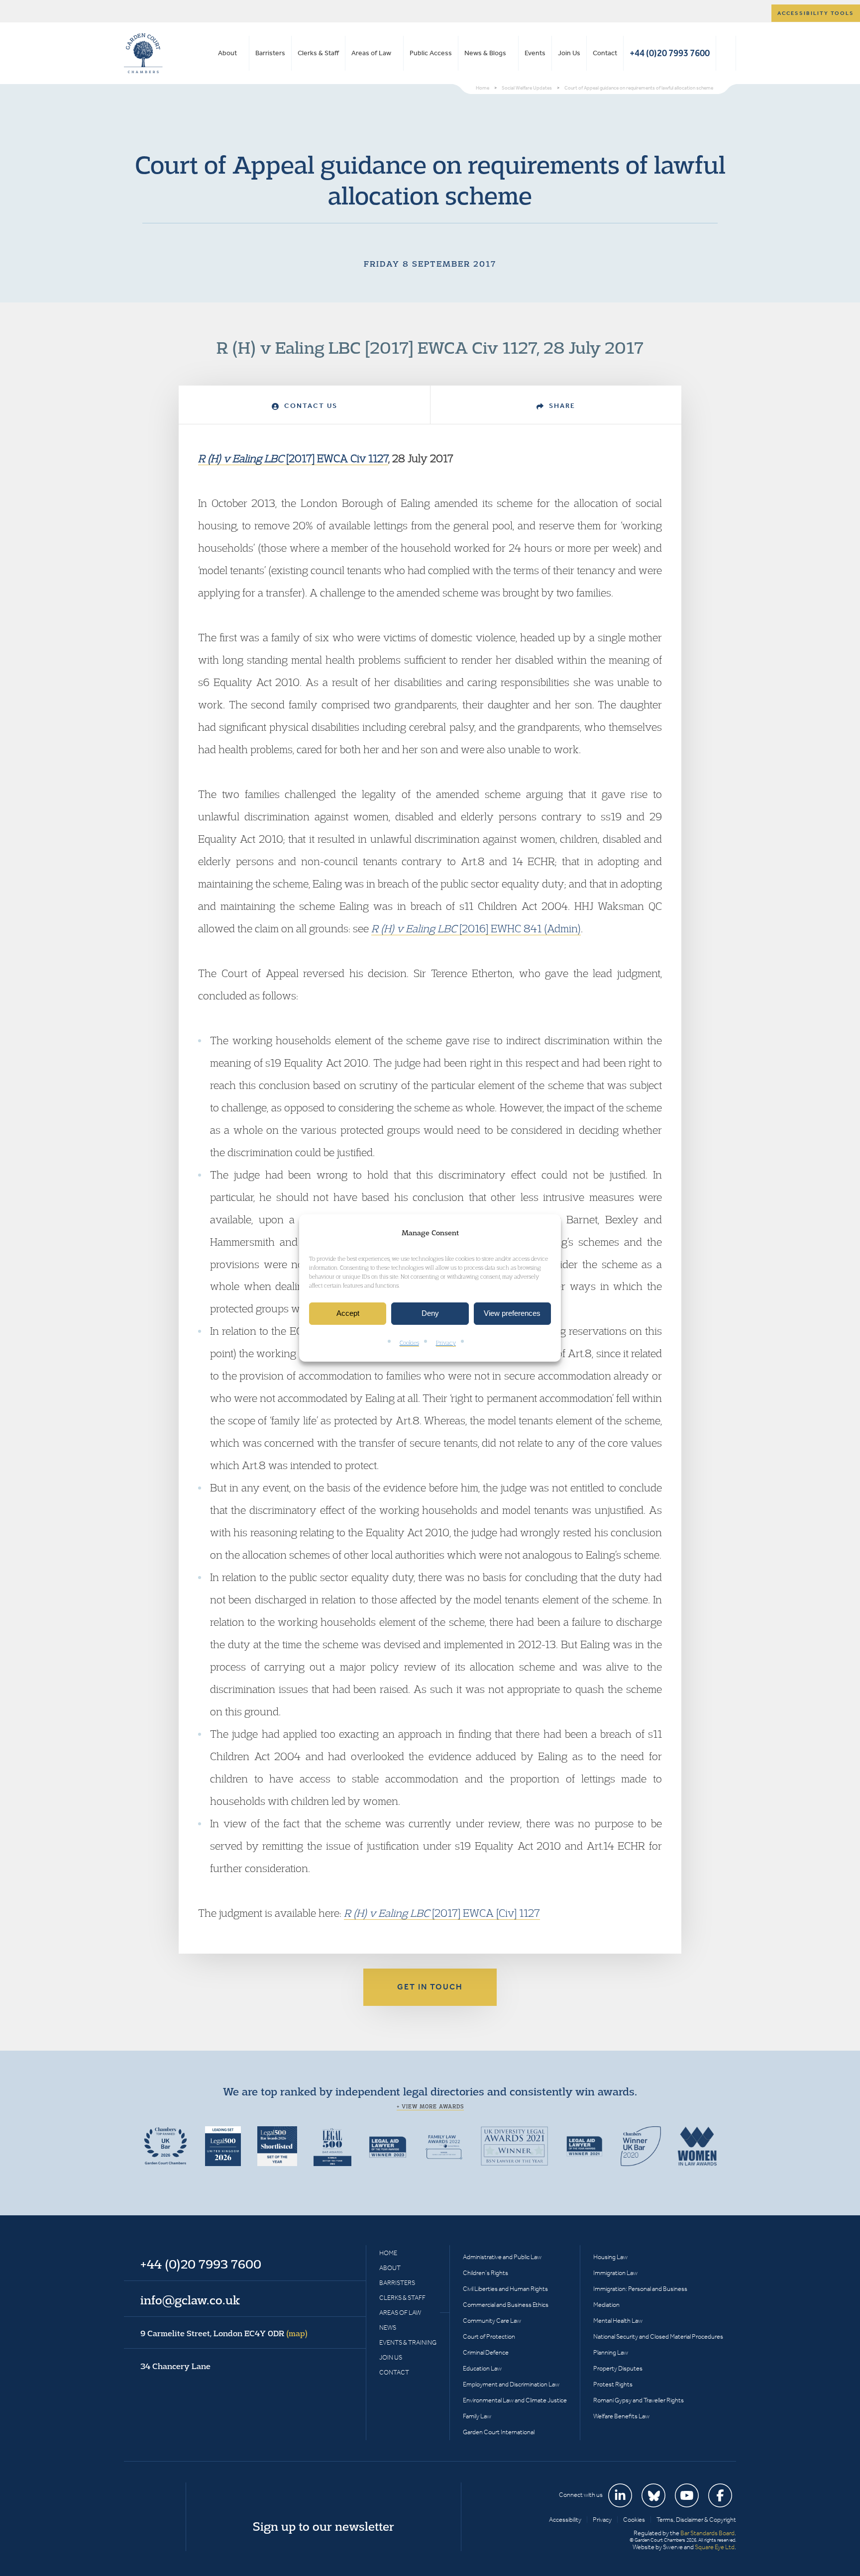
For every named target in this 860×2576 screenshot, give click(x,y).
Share (561, 406)
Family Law (477, 2416)
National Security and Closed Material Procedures (658, 2336)
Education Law (482, 2368)
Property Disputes (618, 2368)
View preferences (512, 1314)
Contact (605, 53)
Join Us (569, 53)
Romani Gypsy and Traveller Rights (639, 2400)
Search (726, 53)
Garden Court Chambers (143, 53)
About (227, 53)
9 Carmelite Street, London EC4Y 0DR (224, 2333)
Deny (430, 1314)
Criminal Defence (486, 2352)
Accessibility (565, 2520)
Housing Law (610, 2257)
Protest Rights (613, 2384)
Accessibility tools (816, 13)
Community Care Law (492, 2321)
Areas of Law (371, 53)
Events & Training (408, 2342)
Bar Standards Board (707, 2533)
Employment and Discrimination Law (511, 2384)
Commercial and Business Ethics (506, 2305)
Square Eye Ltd (715, 2547)
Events (535, 53)
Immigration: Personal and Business (640, 2289)
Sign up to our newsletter (323, 2526)
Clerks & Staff (318, 53)
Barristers (270, 53)
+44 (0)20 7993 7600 (670, 53)
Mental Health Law (618, 2321)
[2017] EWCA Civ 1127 (293, 458)
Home (388, 2253)
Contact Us (310, 406)
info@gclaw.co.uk (190, 2300)
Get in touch (430, 1987)
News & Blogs (485, 53)
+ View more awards (430, 2106)
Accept (348, 1314)
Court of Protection (489, 2336)
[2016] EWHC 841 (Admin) (476, 928)
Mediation (606, 2305)
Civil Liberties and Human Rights (505, 2289)
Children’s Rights (485, 2273)
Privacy (446, 1342)
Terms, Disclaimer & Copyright (696, 2520)
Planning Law (611, 2352)
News (388, 2328)
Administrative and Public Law (502, 2257)
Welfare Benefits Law (621, 2416)
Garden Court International (499, 2432)
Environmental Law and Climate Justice (515, 2400)
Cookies (409, 1342)
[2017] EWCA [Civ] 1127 (442, 1913)
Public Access (431, 53)
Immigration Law (615, 2273)
